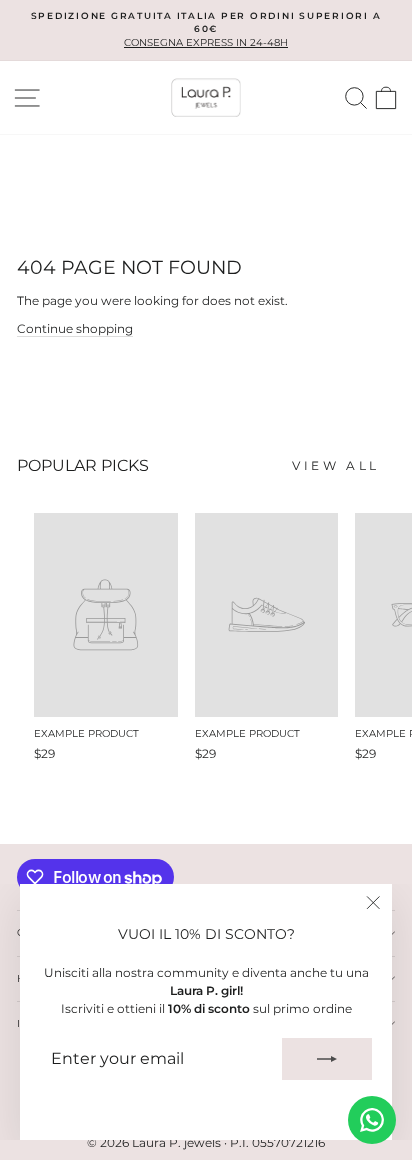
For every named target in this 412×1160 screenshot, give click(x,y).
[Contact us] (372, 1120)
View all (336, 465)
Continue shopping (75, 328)
